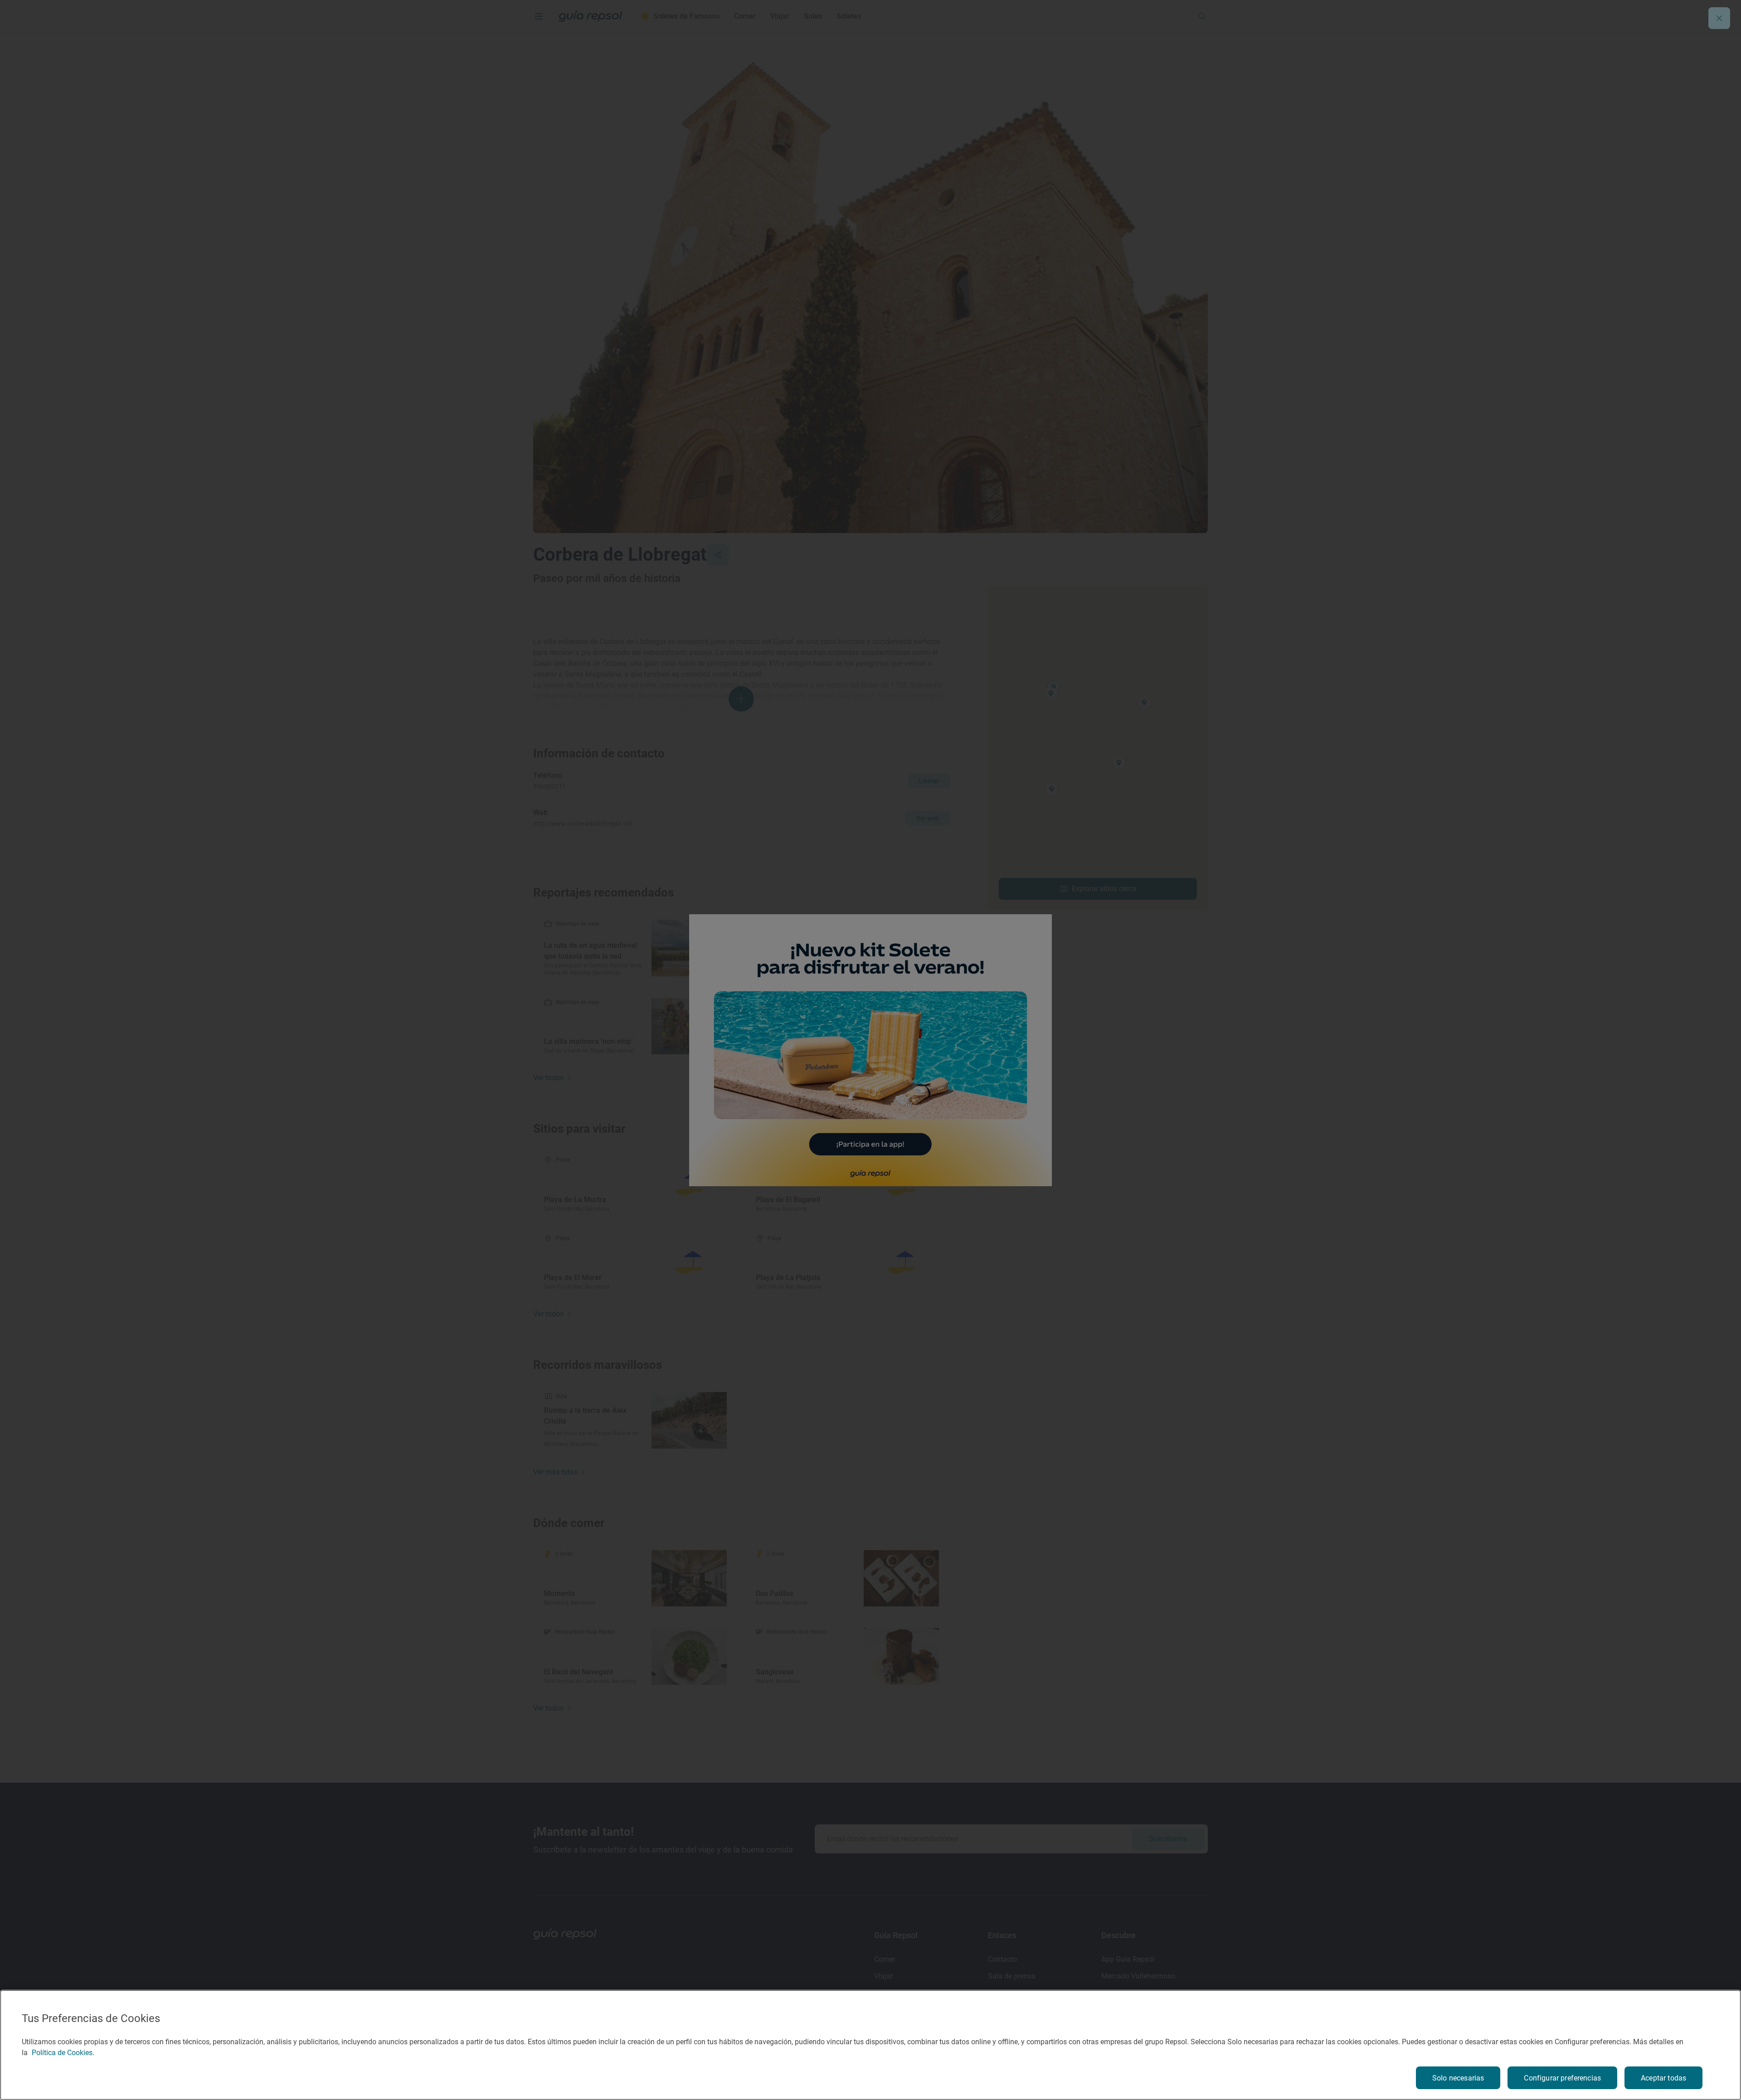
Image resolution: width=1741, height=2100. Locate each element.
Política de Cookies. (63, 2053)
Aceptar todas (1663, 2078)
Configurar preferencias (1562, 2078)
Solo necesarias (1458, 2078)
